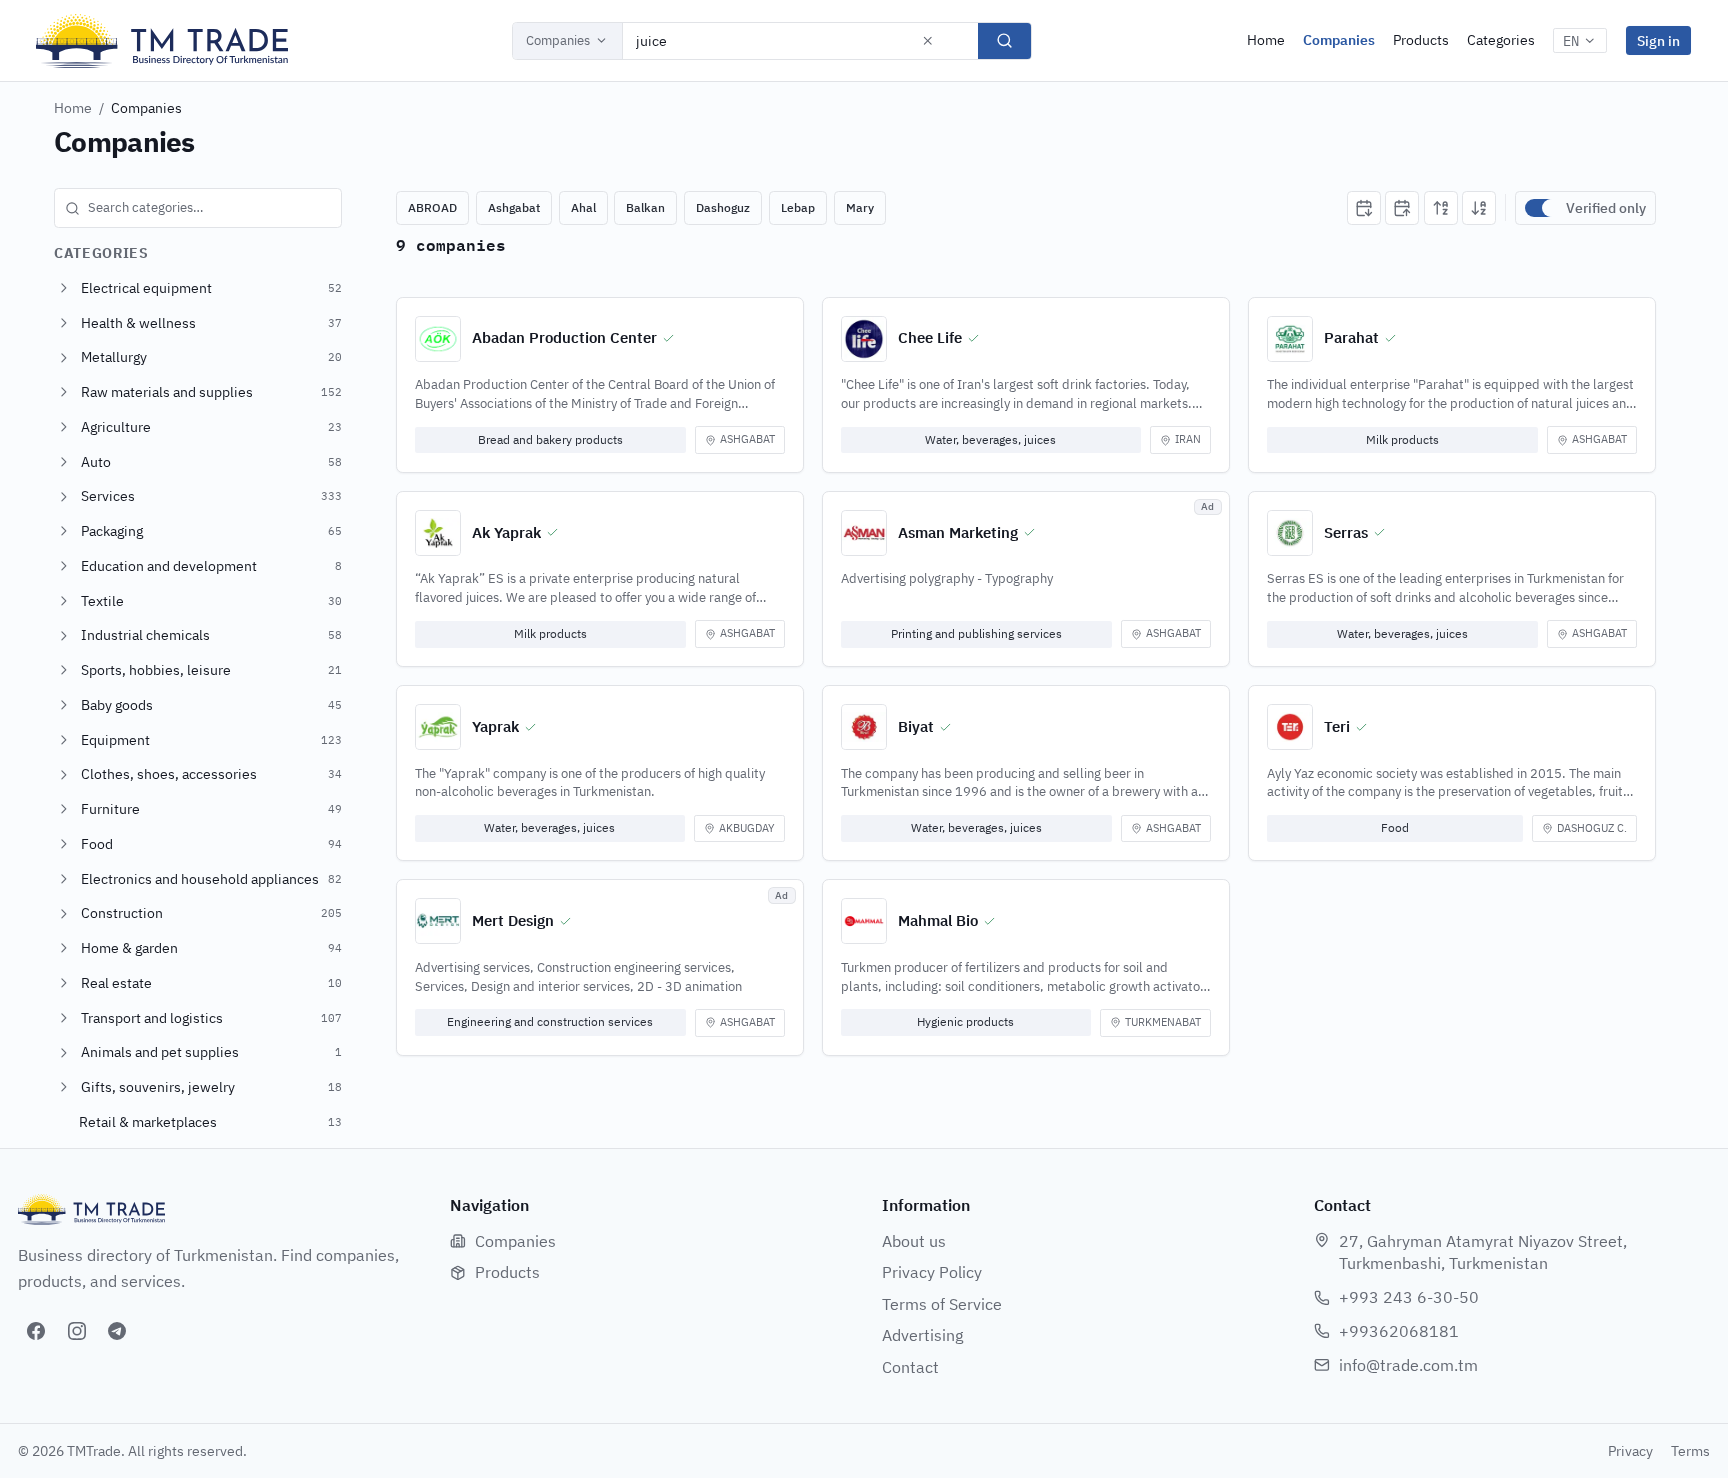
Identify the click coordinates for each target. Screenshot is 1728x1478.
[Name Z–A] (1479, 208)
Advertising (922, 1335)
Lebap (798, 207)
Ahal (583, 207)
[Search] (1004, 41)
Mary (860, 207)
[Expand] (64, 288)
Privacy (1630, 1451)
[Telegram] (117, 1331)
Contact (910, 1367)
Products (1421, 40)
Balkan (645, 207)
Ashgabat (514, 207)
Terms (1690, 1451)
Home (1266, 40)
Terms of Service (942, 1304)
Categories (1501, 40)
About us (914, 1241)
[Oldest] (1402, 208)
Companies (558, 40)
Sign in (1658, 40)
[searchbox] (198, 208)
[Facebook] (36, 1331)
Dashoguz (723, 207)
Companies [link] (146, 108)
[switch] (1541, 208)
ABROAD (432, 207)
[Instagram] (77, 1331)
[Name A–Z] (1441, 208)
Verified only (1606, 208)
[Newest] (1364, 208)
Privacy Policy (932, 1272)
